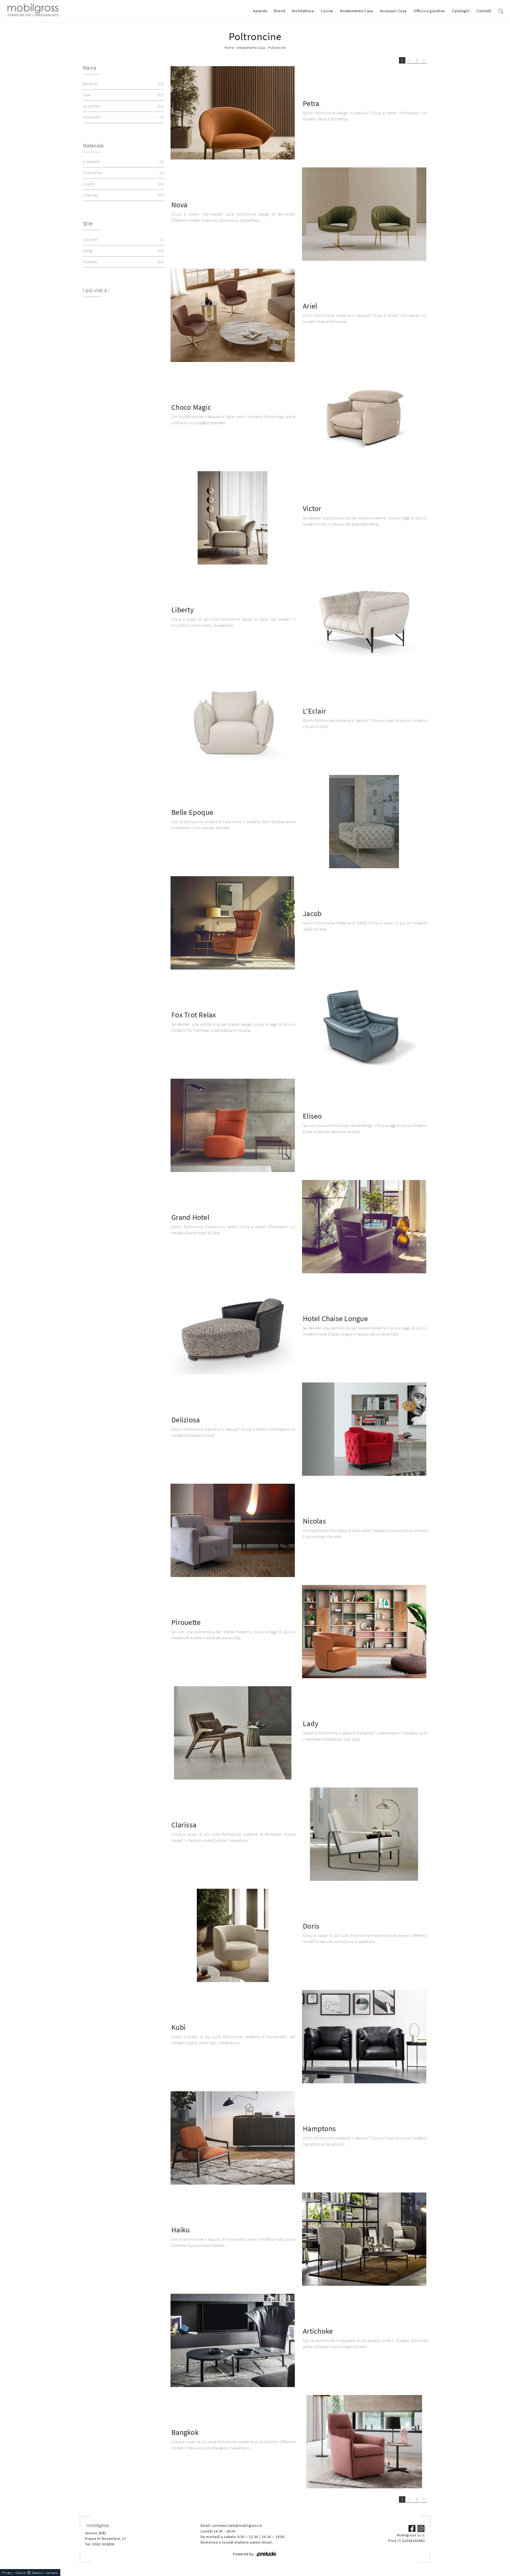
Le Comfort (123, 106)
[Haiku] (364, 2239)
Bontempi (123, 84)
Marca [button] (90, 68)
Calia (123, 95)
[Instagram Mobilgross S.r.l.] (421, 2528)
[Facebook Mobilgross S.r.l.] (413, 2528)
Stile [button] (88, 223)
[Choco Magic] (364, 417)
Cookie (20, 2573)
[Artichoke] (233, 2340)
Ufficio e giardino (429, 11)
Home (229, 48)
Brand (280, 11)
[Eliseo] (233, 1125)
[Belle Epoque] (364, 822)
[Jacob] (233, 923)
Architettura (303, 11)
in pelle (123, 184)
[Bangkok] (364, 2442)
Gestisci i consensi (45, 2573)
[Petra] (233, 113)
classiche (123, 239)
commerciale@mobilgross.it (237, 2526)
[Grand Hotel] (364, 1227)
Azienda (260, 11)
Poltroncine (277, 48)
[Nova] (364, 214)
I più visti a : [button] (96, 290)
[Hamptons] (233, 2138)
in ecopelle (123, 162)
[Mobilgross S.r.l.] (32, 11)
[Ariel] (233, 315)
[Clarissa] (364, 1834)
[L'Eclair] (233, 720)
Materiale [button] (93, 146)
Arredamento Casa (357, 11)
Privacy (7, 2573)
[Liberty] (364, 619)
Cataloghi (461, 11)
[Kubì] (364, 2037)
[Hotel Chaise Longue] (233, 1328)
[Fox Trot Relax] (364, 1024)
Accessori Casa (393, 11)
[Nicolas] (233, 1530)
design (123, 251)
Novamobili (123, 117)
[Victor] (233, 518)
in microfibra (123, 173)
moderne (123, 262)
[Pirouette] (364, 1632)
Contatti (484, 11)
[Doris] (233, 1935)
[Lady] (233, 1733)
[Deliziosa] (364, 1429)
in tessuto (123, 195)
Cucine (327, 11)
